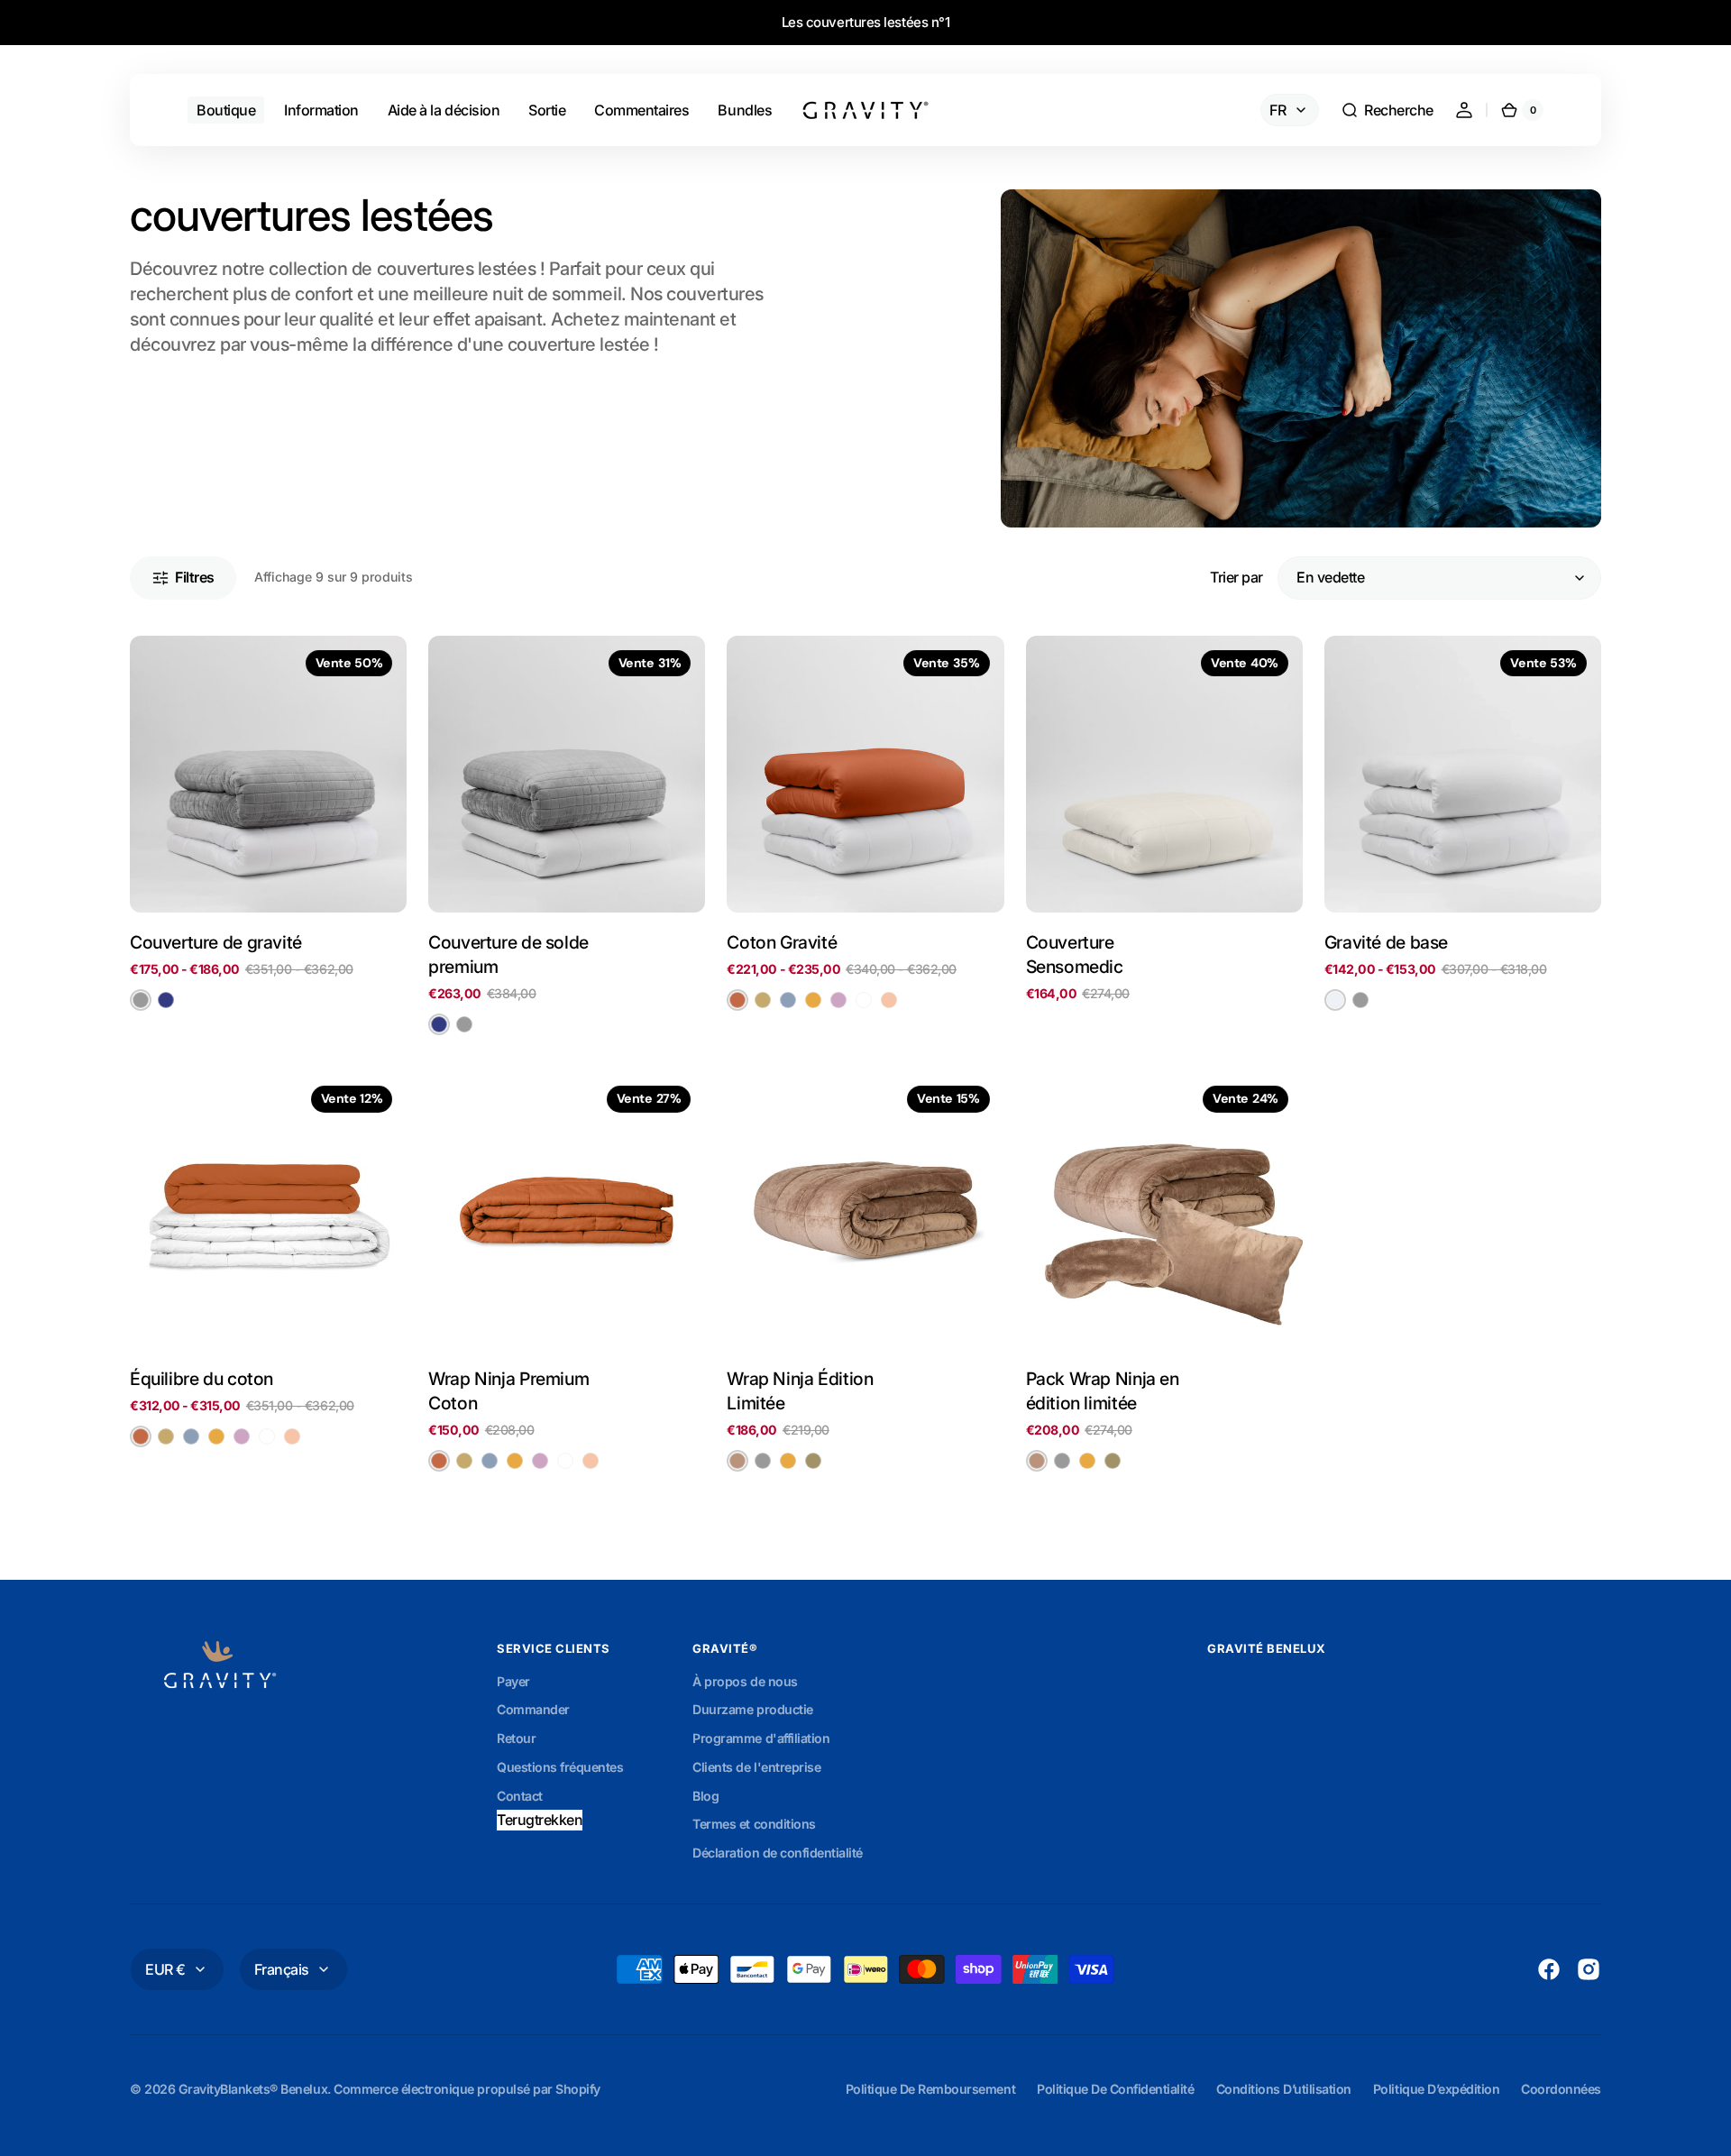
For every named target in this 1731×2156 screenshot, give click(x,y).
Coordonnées (1561, 2089)
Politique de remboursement (930, 2089)
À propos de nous (745, 1681)
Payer (513, 1681)
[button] (1387, 110)
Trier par (1236, 577)
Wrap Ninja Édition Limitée (800, 1391)
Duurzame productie (752, 1709)
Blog (705, 1796)
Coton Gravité (782, 942)
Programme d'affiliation (761, 1738)
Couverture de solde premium (508, 954)
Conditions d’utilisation (1284, 2089)
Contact (520, 1796)
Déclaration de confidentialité (778, 1853)
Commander (533, 1709)
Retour (516, 1738)
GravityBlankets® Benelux (253, 2089)
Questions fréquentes (560, 1767)
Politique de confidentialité (1115, 2089)
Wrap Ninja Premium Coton (508, 1391)
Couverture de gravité (216, 942)
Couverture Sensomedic (1075, 954)
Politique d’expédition (1436, 2089)
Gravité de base (1386, 942)
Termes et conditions (754, 1824)
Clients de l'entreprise (756, 1767)
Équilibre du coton (201, 1379)
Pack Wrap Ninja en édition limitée (1103, 1391)
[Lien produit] (268, 836)
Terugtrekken (540, 1820)
